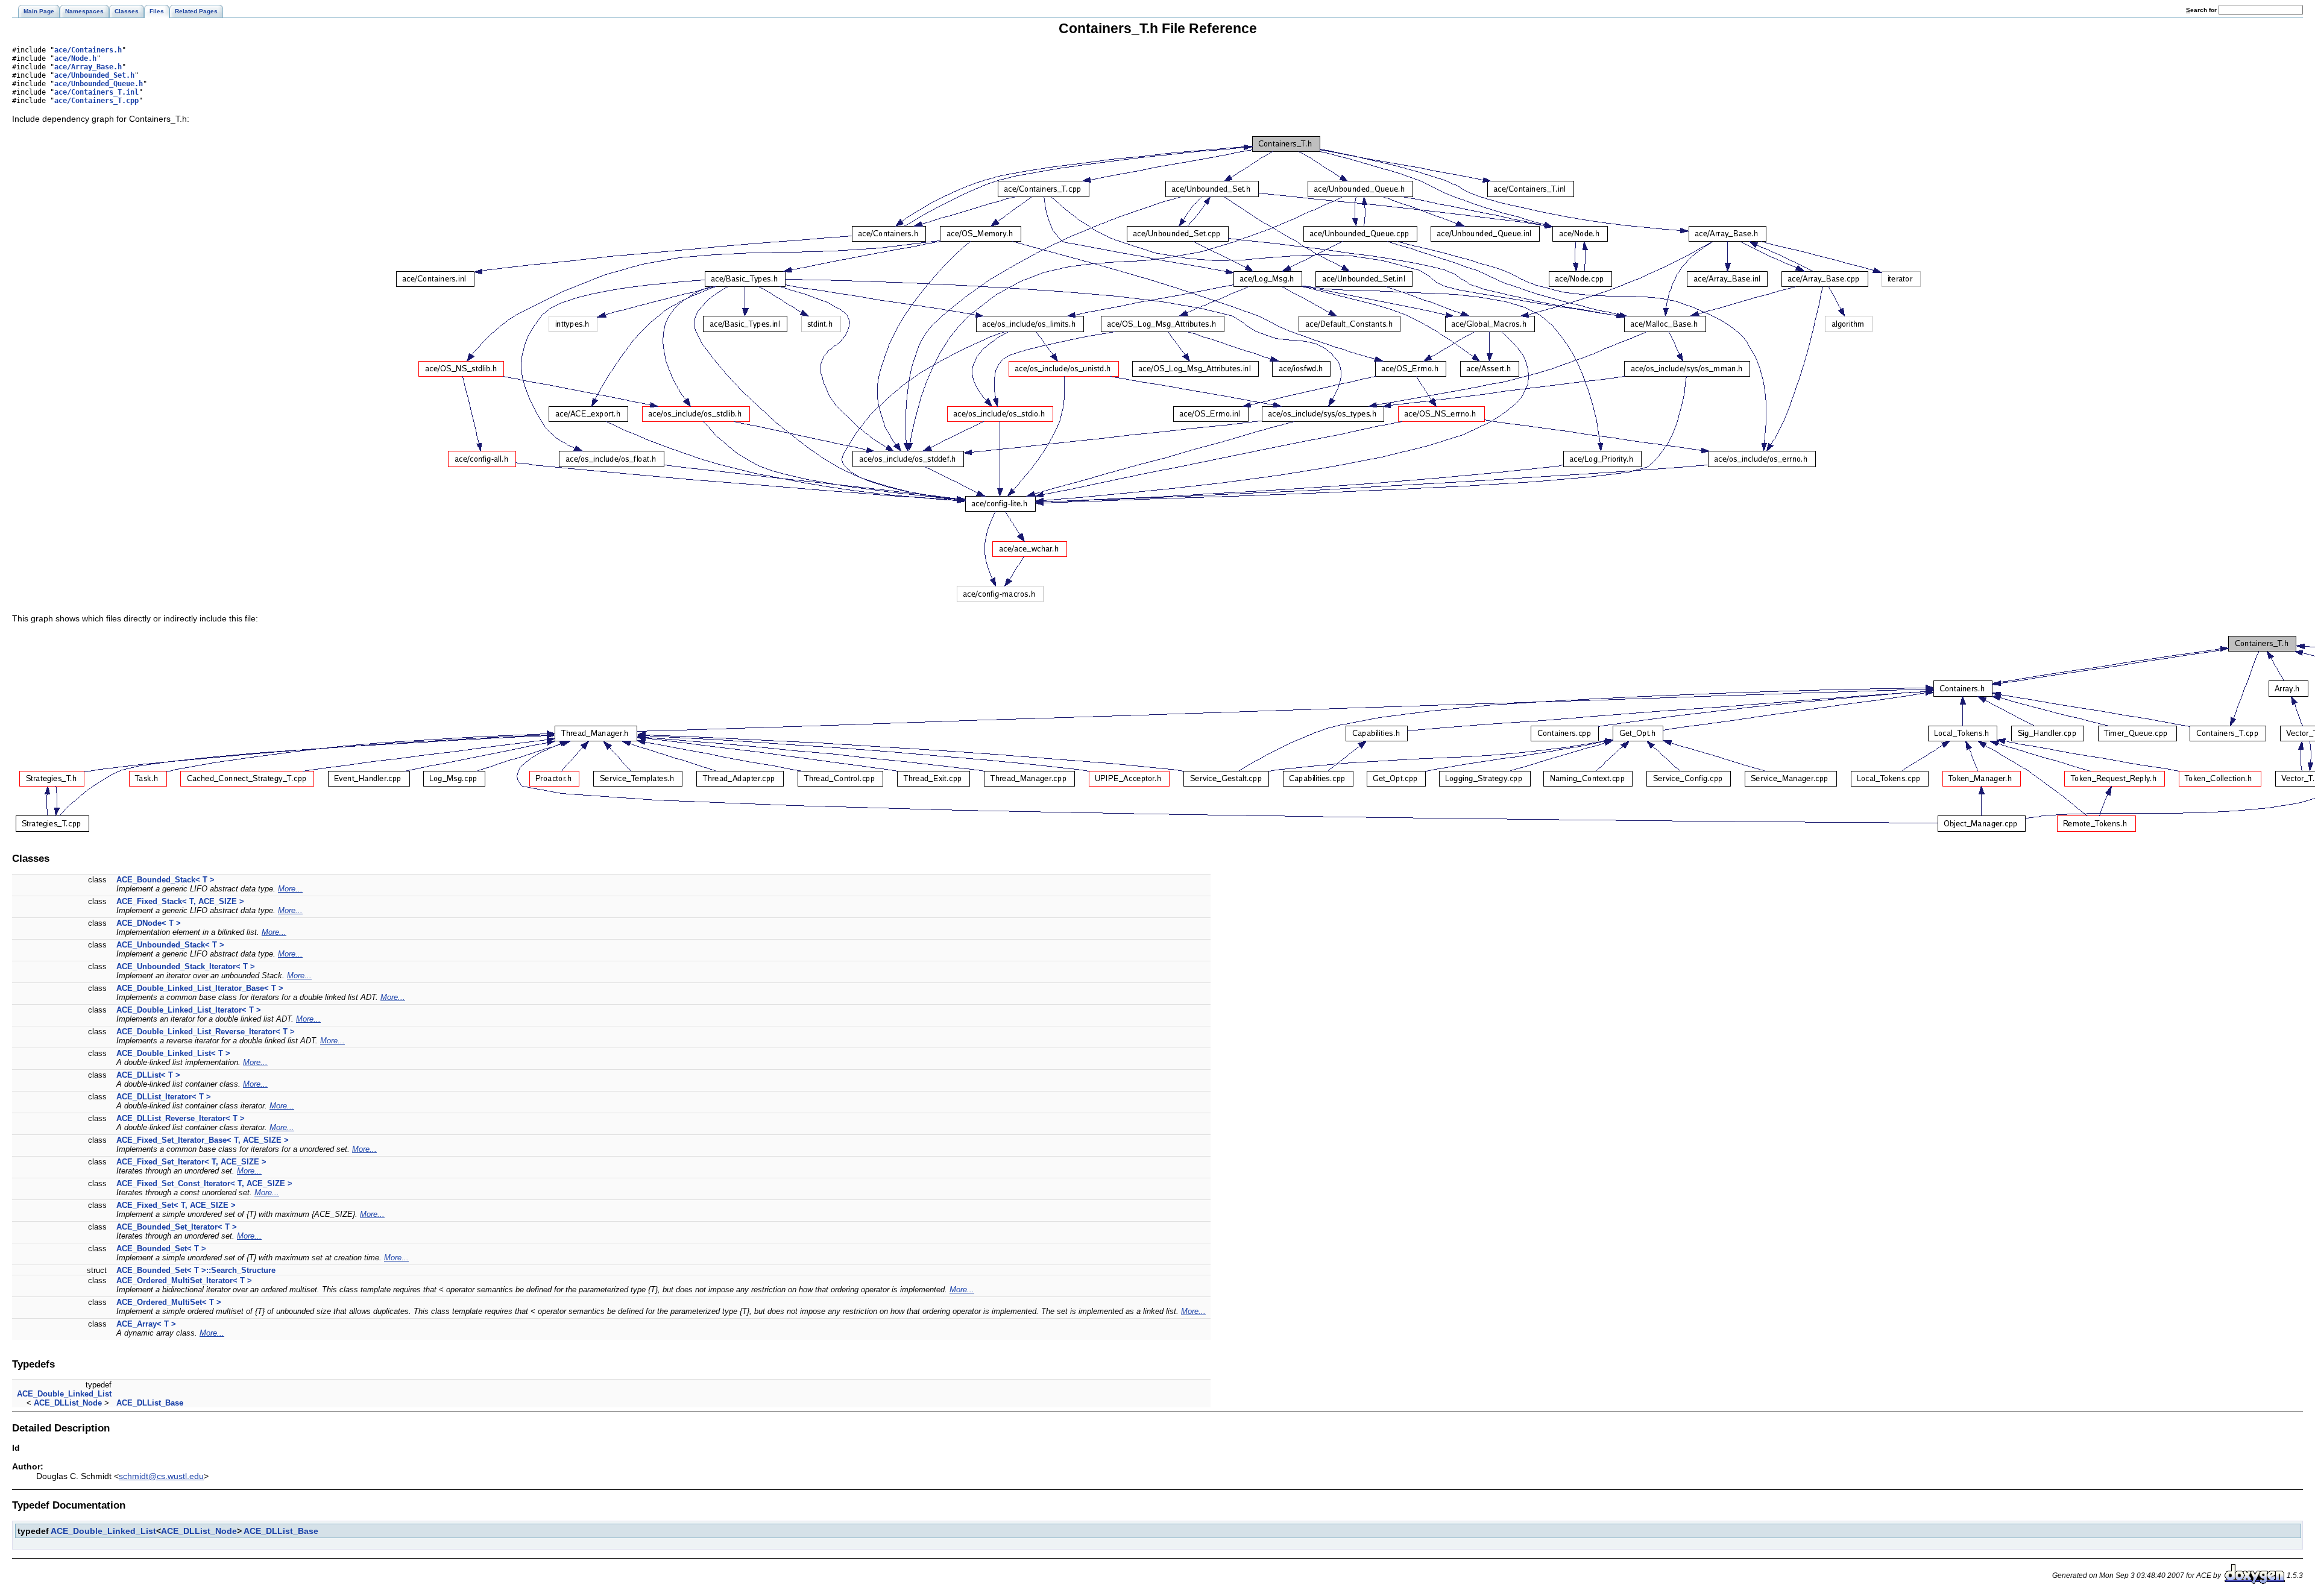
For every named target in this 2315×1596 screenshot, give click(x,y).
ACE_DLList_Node (68, 1403)
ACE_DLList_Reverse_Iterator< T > (181, 1118)
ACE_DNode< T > (149, 923)
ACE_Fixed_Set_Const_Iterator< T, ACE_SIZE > (204, 1183)
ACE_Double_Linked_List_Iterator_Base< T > (200, 988)
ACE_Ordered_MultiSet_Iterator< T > (184, 1280)
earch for (2202, 10)
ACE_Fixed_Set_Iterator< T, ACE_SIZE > (191, 1162)
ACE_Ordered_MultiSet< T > (169, 1302)
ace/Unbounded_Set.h (94, 75)
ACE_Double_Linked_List (64, 1394)
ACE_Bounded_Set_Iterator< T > (177, 1227)
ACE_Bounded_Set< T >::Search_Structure (196, 1270)
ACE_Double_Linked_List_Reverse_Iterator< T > (206, 1032)
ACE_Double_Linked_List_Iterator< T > (189, 1010)
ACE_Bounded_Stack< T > (165, 880)
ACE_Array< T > (146, 1324)
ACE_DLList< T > (148, 1075)
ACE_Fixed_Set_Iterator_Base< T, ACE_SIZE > (203, 1140)
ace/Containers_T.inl (96, 92)
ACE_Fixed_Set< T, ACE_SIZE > (176, 1205)
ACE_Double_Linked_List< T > (173, 1053)
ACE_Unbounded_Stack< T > (170, 945)
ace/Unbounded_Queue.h (99, 84)
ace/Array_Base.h (88, 67)
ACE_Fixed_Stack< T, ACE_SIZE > (180, 901)
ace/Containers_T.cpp (96, 101)
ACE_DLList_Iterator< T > (164, 1097)
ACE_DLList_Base (150, 1403)
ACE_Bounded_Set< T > (161, 1249)
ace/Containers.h (88, 50)
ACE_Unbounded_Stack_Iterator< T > (186, 966)
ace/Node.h (75, 58)
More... (290, 889)
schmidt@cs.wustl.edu (161, 1476)
